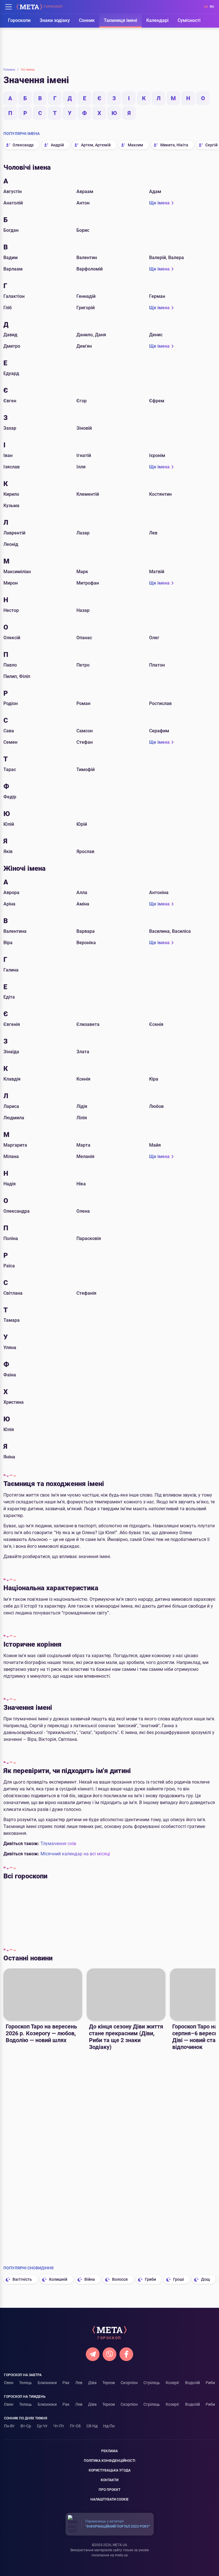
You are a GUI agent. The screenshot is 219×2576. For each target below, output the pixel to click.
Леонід (11, 544)
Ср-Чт (42, 2426)
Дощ (205, 2279)
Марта (83, 1145)
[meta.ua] (29, 7)
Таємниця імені (120, 20)
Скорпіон (129, 2383)
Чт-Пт (59, 2426)
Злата (83, 1052)
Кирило (11, 494)
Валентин (87, 258)
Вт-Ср (26, 2426)
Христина (14, 1402)
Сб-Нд (92, 2426)
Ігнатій (84, 455)
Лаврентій (14, 533)
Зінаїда (11, 1052)
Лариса (11, 1106)
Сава (9, 731)
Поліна (11, 1238)
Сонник (87, 20)
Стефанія (86, 1293)
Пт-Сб (75, 2426)
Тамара (12, 1320)
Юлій (9, 824)
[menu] (9, 7)
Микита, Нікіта (174, 145)
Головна (11, 70)
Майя (155, 1145)
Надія (10, 1184)
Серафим (159, 731)
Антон (83, 203)
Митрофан (88, 583)
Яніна (9, 1457)
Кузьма (11, 506)
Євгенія (12, 1024)
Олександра (17, 1211)
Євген (10, 401)
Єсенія (156, 1024)
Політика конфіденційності (109, 2461)
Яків (8, 852)
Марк (82, 572)
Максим (135, 145)
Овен (9, 2383)
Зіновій (84, 428)
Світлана (13, 1293)
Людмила (14, 1118)
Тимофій (86, 769)
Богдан (11, 230)
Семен (10, 742)
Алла (82, 893)
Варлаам (13, 269)
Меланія (85, 1156)
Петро (83, 665)
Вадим (11, 258)
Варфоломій (90, 269)
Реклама (109, 2451)
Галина (11, 970)
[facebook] (126, 2354)
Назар (83, 610)
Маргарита (15, 1145)
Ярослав (85, 852)
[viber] (109, 2354)
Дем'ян (84, 346)
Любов (156, 1106)
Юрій (82, 824)
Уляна (10, 1348)
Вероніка (86, 943)
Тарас (10, 769)
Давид (10, 335)
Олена (83, 1211)
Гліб (8, 308)
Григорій (86, 308)
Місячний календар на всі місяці (75, 1854)
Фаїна (10, 1375)
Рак (100, 1913)
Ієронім (157, 455)
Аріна (9, 904)
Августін (13, 191)
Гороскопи (19, 20)
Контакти (109, 2480)
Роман (83, 703)
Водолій (192, 2383)
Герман (157, 296)
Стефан (85, 742)
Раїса (9, 1266)
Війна (90, 2279)
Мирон (11, 583)
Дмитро (12, 346)
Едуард (11, 373)
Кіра (154, 1079)
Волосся (120, 2279)
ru (212, 7)
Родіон (11, 703)
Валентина (15, 931)
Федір (10, 797)
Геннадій (86, 296)
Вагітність (22, 2279)
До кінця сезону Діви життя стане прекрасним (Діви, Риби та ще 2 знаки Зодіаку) (126, 2037)
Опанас (84, 638)
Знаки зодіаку (55, 20)
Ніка (81, 1184)
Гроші (179, 2279)
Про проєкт (109, 2490)
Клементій (88, 494)
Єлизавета (88, 1024)
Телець (45, 1913)
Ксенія (83, 1079)
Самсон (85, 731)
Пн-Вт (9, 2426)
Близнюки (72, 1913)
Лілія (82, 1118)
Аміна (83, 904)
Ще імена (159, 203)
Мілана (11, 1156)
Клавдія (12, 1079)
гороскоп (53, 7)
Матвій (157, 572)
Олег (154, 638)
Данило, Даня (91, 335)
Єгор (82, 401)
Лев (153, 533)
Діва (154, 1913)
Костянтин (160, 494)
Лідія (82, 1106)
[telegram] (93, 2354)
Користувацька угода (110, 2470)
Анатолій (13, 203)
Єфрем (157, 401)
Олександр (23, 145)
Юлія (9, 1430)
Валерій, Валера (167, 258)
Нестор (11, 610)
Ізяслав (12, 467)
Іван (8, 455)
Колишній (58, 2279)
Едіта (9, 997)
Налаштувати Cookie (109, 2499)
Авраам (85, 191)
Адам (155, 191)
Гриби (150, 2279)
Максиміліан (17, 572)
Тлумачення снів (58, 1844)
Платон (157, 665)
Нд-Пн (109, 2426)
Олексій (12, 638)
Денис (156, 335)
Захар (10, 428)
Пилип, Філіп (17, 676)
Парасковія (89, 1238)
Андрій (57, 145)
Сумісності (189, 20)
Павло (10, 665)
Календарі (157, 20)
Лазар (83, 533)
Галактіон (14, 296)
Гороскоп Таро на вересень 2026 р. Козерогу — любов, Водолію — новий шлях (41, 2033)
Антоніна (159, 893)
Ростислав (160, 703)
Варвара (86, 931)
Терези (182, 1913)
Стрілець (152, 2383)
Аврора (11, 893)
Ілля (81, 467)
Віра (8, 943)
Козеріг (173, 2383)
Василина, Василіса (170, 931)
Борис (83, 230)
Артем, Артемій (96, 145)
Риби (210, 2383)
